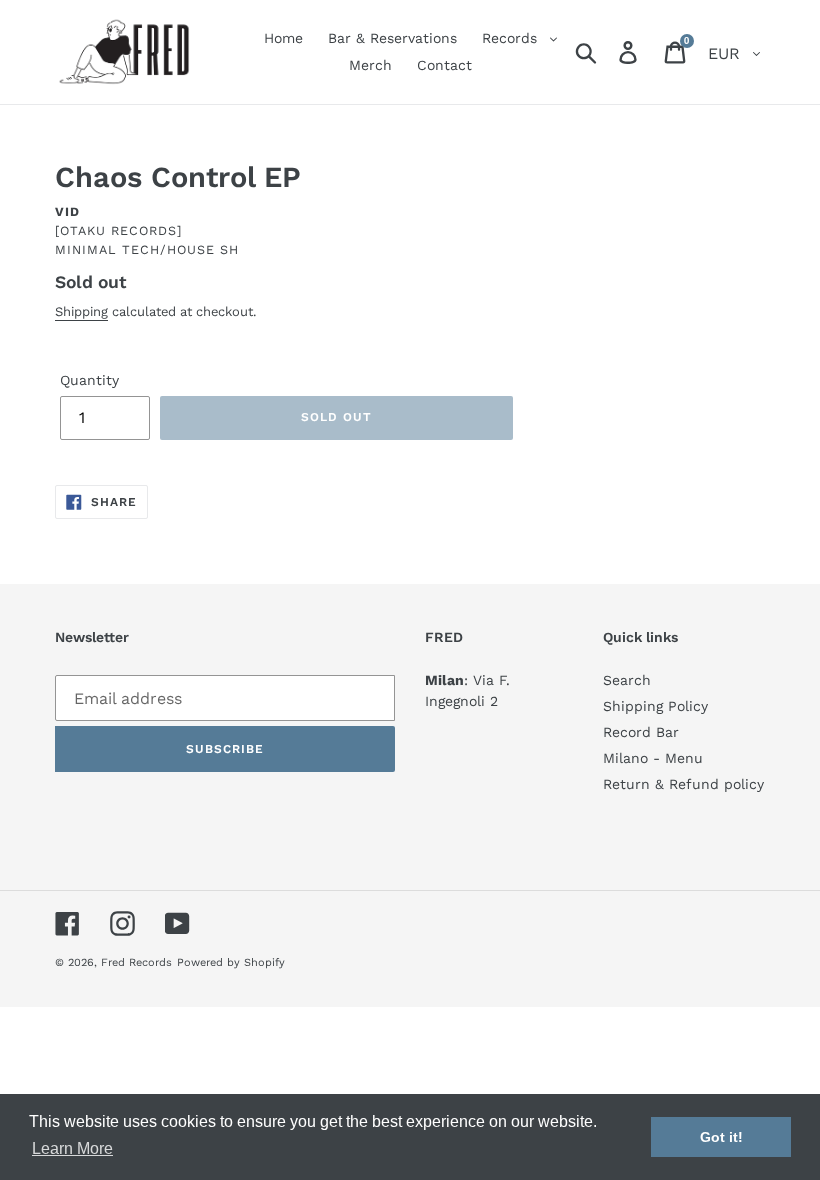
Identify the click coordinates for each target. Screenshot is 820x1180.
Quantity (89, 380)
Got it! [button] (721, 1137)
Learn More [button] (72, 1148)
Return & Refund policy (683, 784)
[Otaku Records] (118, 230)
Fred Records (136, 962)
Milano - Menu (653, 758)
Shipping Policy (655, 706)
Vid (67, 211)
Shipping (81, 311)
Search (627, 680)
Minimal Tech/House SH (147, 249)
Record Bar (641, 732)
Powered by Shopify (231, 962)
